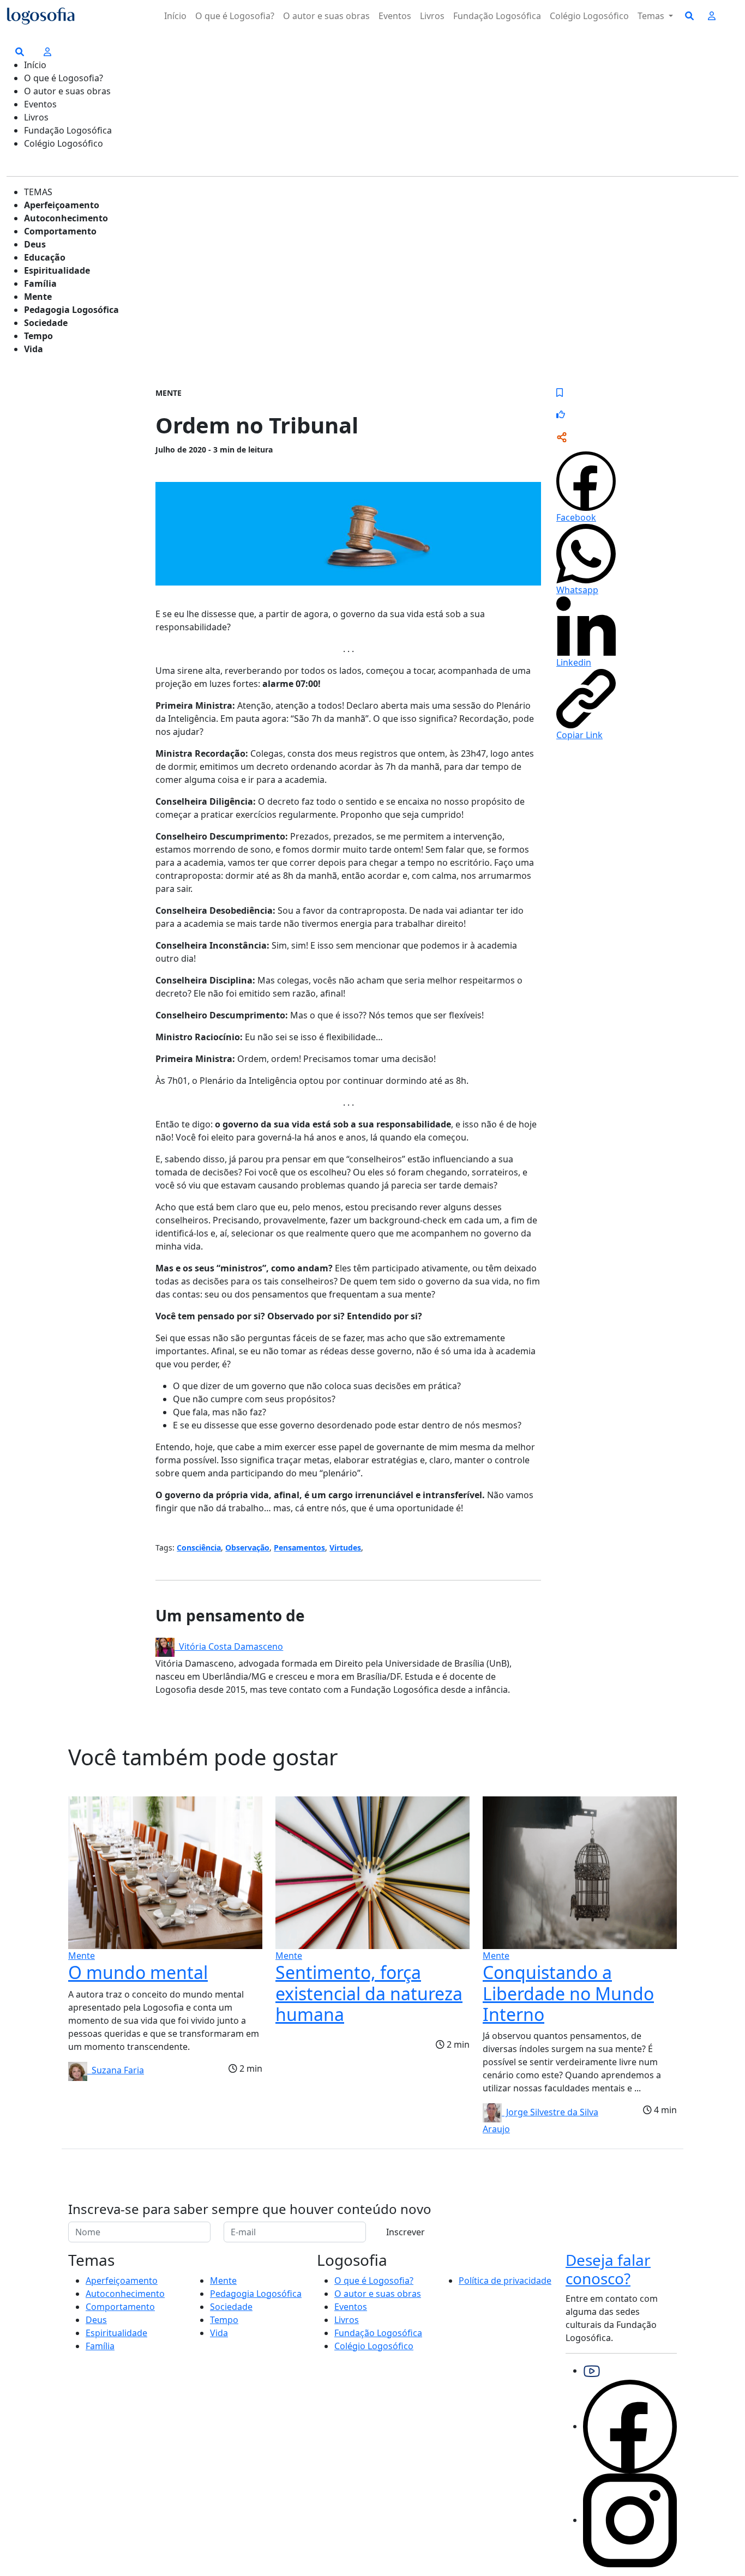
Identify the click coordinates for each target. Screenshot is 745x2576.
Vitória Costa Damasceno (229, 1646)
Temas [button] (652, 16)
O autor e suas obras (326, 16)
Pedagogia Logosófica (71, 310)
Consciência (199, 1548)
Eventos (395, 16)
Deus (35, 244)
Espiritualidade (57, 270)
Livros (432, 16)
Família (40, 283)
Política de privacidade (505, 2281)
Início (175, 16)
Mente (38, 297)
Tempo (38, 336)
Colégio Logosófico (589, 16)
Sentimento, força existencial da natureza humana (369, 1993)
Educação (45, 257)
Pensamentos (299, 1548)
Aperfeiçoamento (62, 205)
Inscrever (405, 2232)
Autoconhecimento (66, 218)
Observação (247, 1548)
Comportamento (60, 231)
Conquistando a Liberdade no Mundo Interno (568, 1993)
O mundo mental (138, 1972)
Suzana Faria (116, 2070)
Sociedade (46, 323)
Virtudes (345, 1548)
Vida (34, 349)
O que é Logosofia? (235, 16)
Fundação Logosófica (497, 16)
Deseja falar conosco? (608, 2269)
